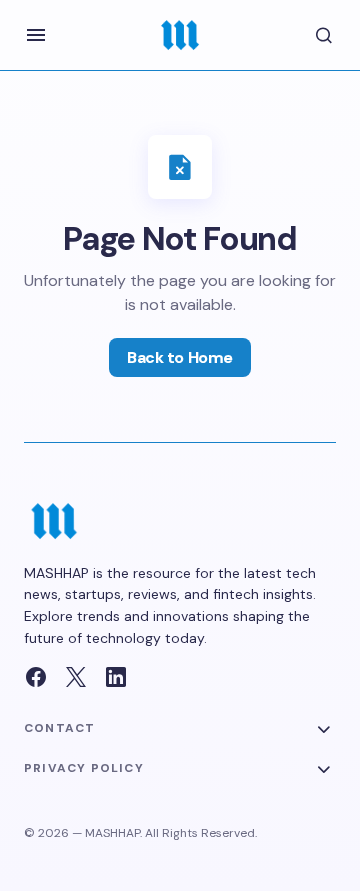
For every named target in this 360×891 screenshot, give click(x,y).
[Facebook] (36, 677)
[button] (36, 35)
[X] (76, 677)
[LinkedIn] (116, 677)
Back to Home (179, 357)
